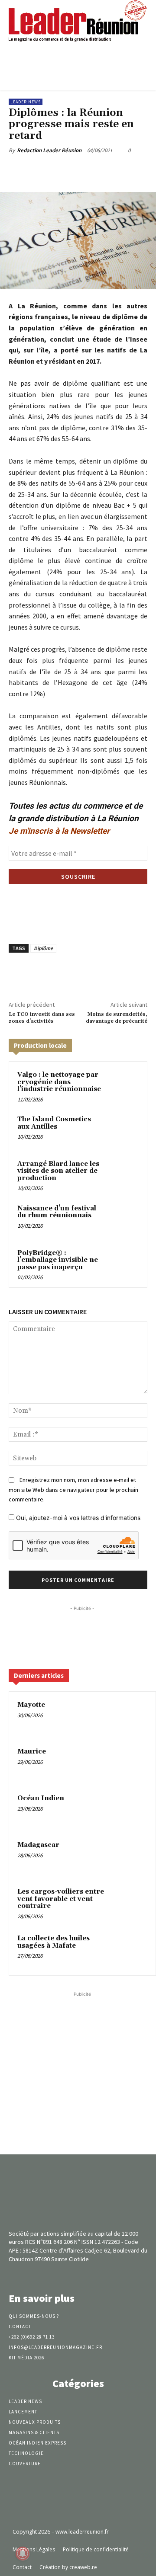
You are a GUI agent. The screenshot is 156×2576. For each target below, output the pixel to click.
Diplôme (43, 948)
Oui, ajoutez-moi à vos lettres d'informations (77, 1518)
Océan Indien (41, 1798)
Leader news (26, 102)
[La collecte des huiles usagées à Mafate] (130, 1950)
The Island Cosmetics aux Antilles (54, 1123)
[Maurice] (130, 1763)
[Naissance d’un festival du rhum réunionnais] (123, 1219)
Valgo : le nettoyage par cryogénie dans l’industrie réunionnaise (59, 1082)
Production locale (40, 1045)
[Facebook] (45, 170)
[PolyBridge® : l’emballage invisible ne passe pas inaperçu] (123, 1264)
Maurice (32, 1752)
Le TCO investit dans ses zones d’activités (42, 1018)
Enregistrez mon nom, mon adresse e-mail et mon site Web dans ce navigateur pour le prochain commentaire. (73, 1490)
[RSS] (93, 2275)
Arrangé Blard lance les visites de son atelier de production (58, 1171)
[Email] (124, 170)
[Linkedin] (104, 170)
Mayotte (31, 1705)
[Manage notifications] (23, 2554)
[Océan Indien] (130, 1810)
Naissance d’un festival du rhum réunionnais (57, 1212)
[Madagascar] (130, 1857)
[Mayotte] (130, 1717)
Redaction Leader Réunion (49, 150)
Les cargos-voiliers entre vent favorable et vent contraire (61, 1899)
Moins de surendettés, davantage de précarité (117, 1018)
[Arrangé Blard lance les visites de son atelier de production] (123, 1175)
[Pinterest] (84, 170)
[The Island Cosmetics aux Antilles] (123, 1130)
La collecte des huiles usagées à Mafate (54, 1942)
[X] (65, 170)
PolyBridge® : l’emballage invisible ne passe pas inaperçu (58, 1260)
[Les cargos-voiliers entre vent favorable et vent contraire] (130, 1904)
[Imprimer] (144, 170)
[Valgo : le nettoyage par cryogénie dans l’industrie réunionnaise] (123, 1086)
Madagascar (38, 1845)
